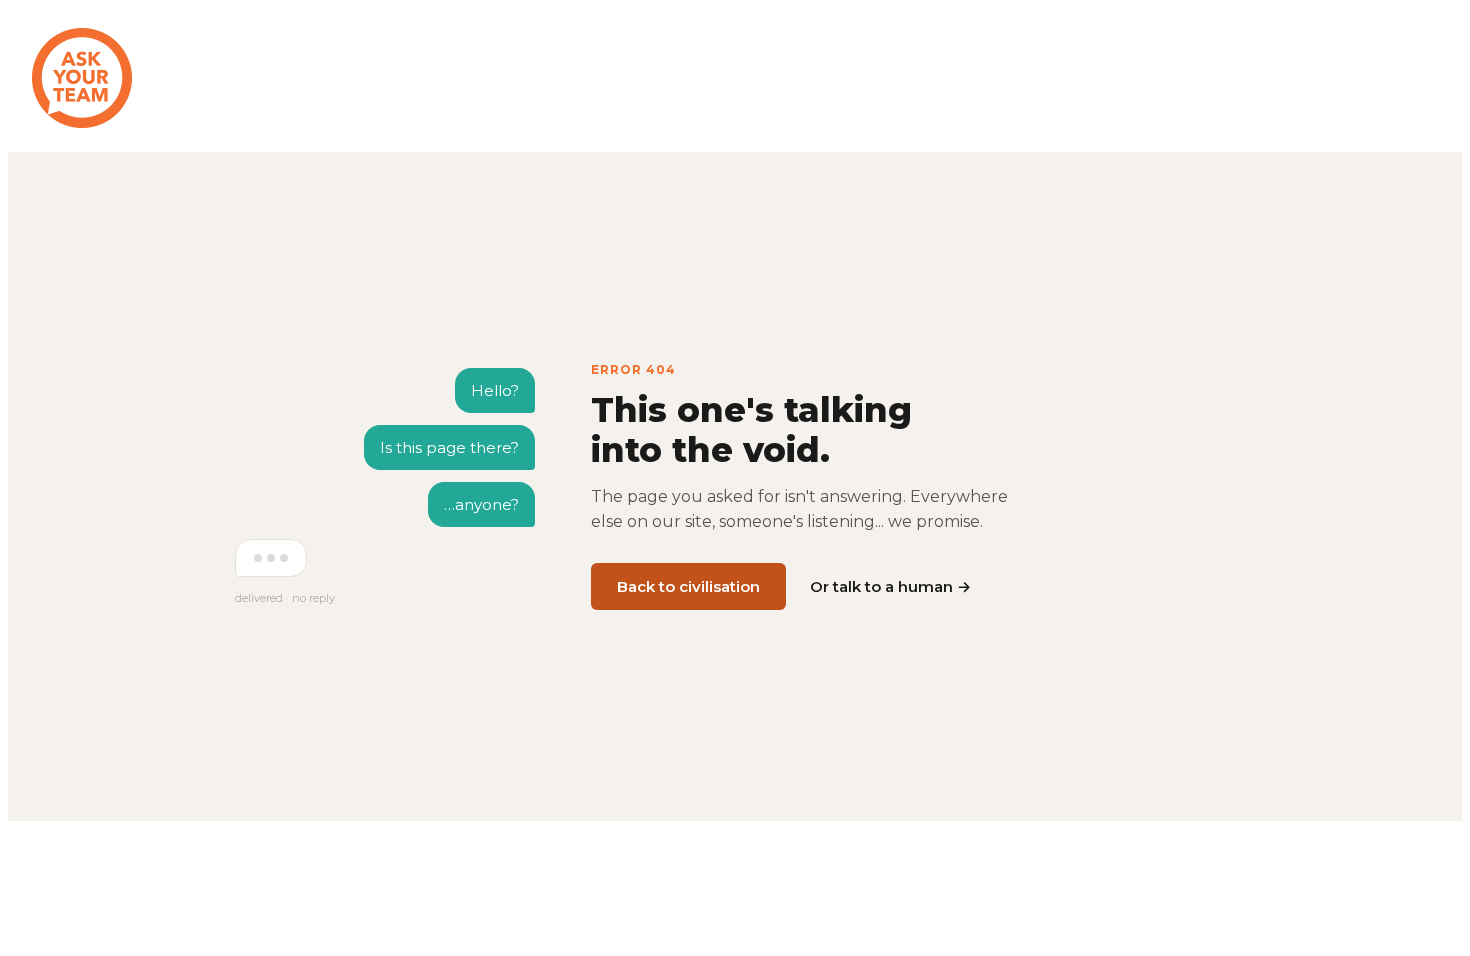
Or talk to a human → (890, 586)
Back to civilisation (688, 586)
